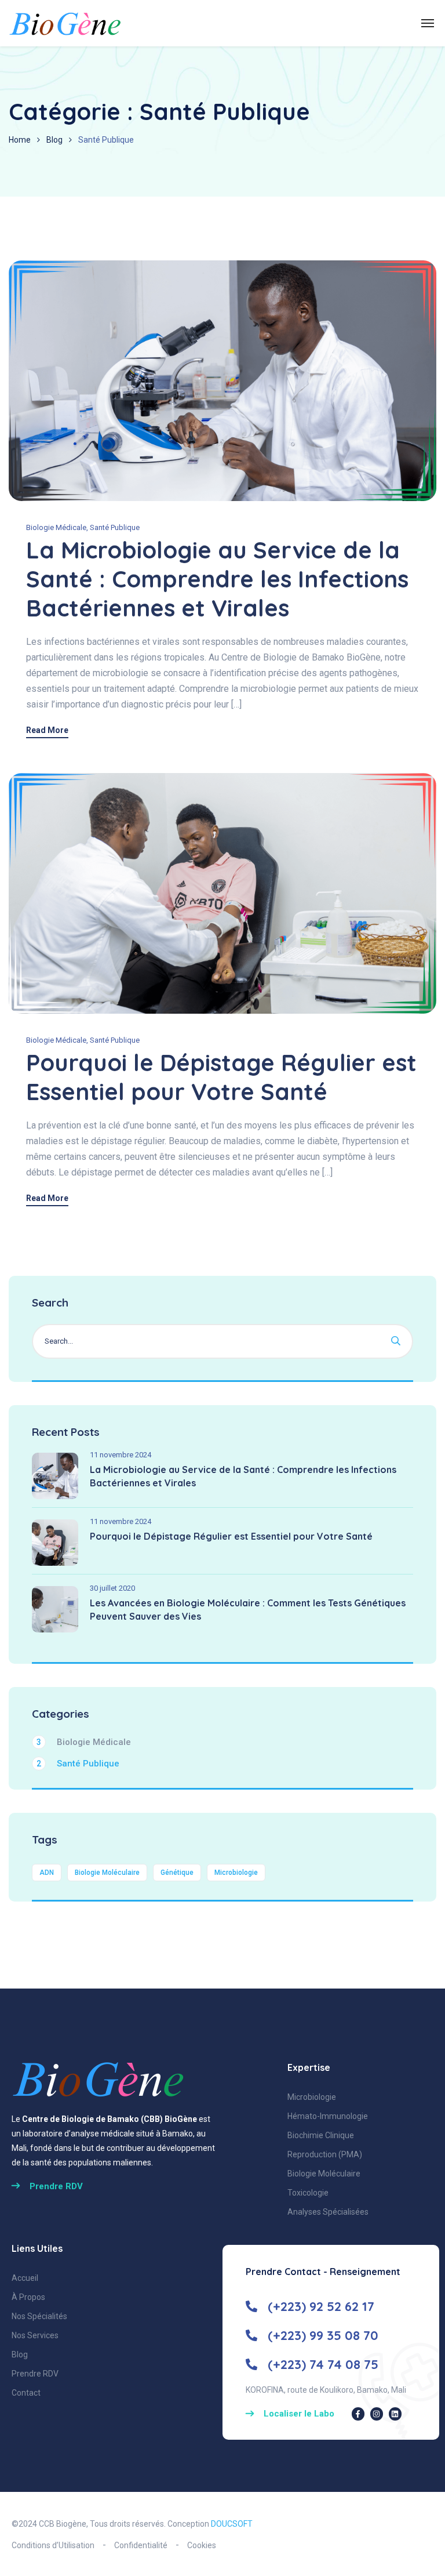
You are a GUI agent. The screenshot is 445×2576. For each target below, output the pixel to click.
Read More (47, 730)
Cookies (202, 2545)
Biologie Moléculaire (107, 1873)
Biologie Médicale (56, 527)
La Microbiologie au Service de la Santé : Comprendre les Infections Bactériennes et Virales (217, 579)
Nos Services (35, 2335)
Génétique (177, 1873)
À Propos (28, 2297)
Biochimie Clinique (321, 2135)
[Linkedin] (395, 2414)
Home (20, 140)
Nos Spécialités (39, 2316)
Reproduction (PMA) (325, 2154)
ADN (47, 1873)
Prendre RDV (35, 2374)
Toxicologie (308, 2193)
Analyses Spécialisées (328, 2212)
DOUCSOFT (232, 2524)
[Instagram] (377, 2414)
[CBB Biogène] (65, 23)
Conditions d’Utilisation (53, 2545)
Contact (26, 2393)
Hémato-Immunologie (328, 2116)
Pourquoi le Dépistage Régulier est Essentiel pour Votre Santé (221, 1077)
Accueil (25, 2278)
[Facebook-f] (358, 2414)
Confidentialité (141, 2545)
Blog (54, 140)
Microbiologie (236, 1873)
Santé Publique (115, 527)
